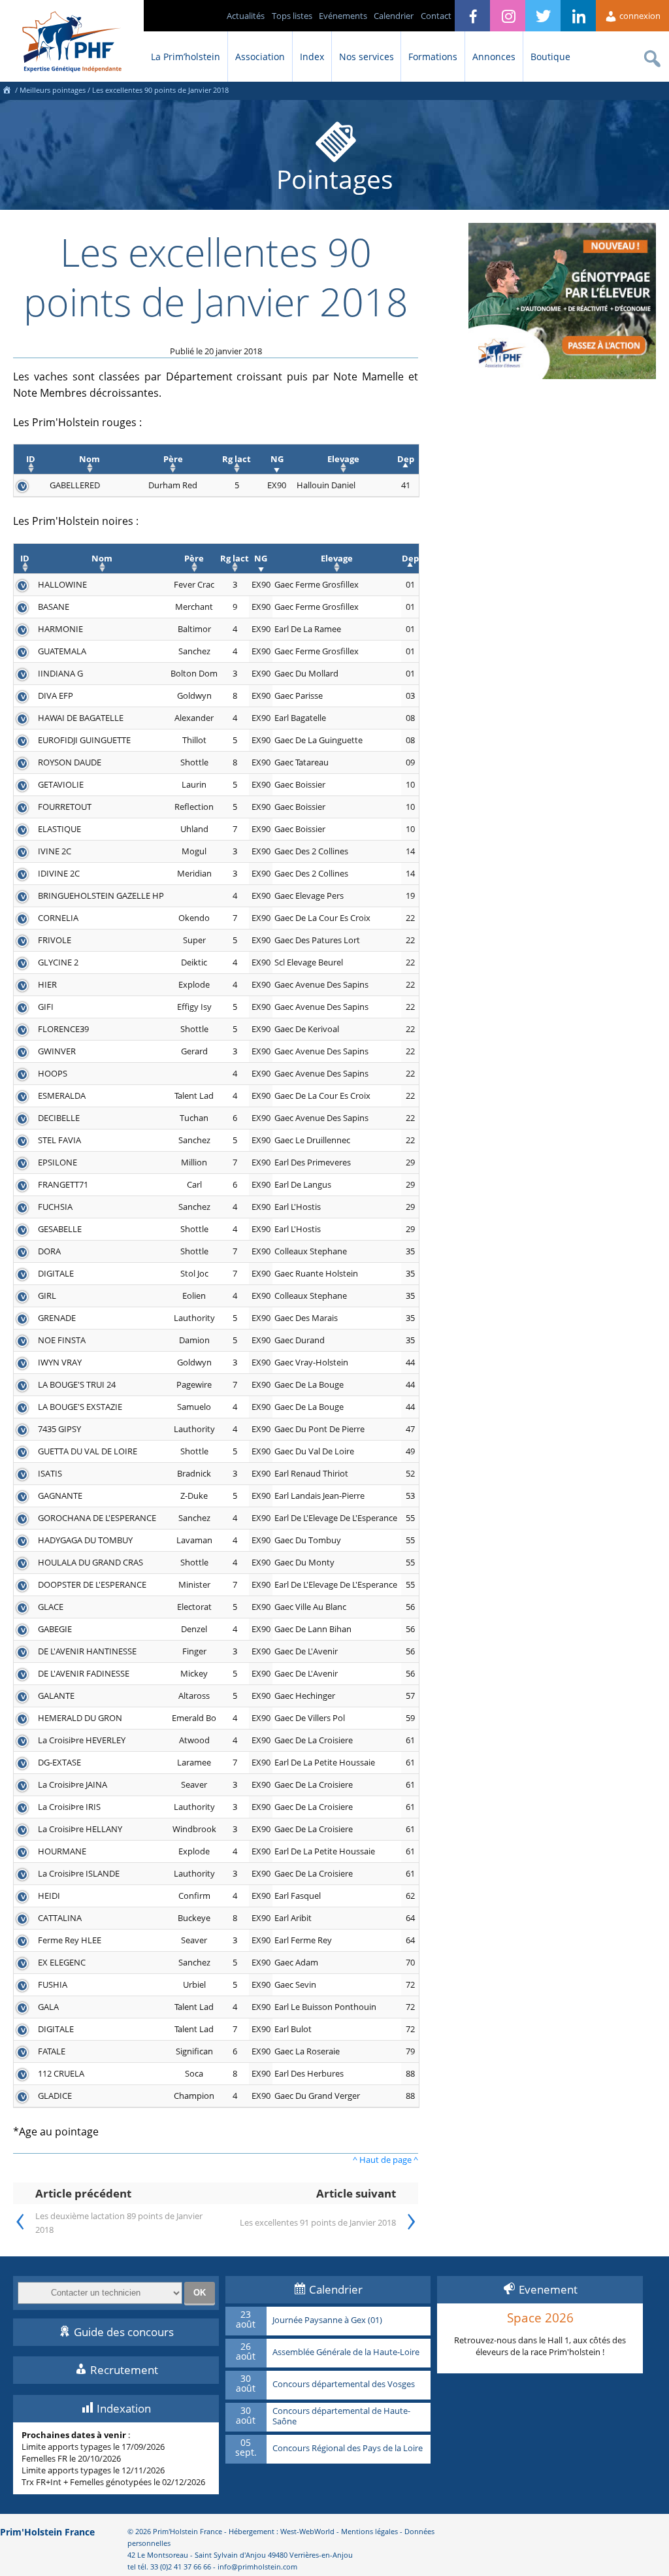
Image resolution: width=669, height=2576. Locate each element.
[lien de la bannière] (562, 376)
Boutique (550, 57)
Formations (433, 57)
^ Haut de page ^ (385, 2160)
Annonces (494, 57)
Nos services (367, 57)
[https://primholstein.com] (7, 90)
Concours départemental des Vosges (344, 2384)
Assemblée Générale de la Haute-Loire (346, 2352)
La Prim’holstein (186, 57)
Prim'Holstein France (47, 2532)
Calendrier (394, 16)
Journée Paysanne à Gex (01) (327, 2320)
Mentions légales (369, 2531)
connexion (639, 16)
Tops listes (292, 16)
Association (260, 57)
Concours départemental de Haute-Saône (341, 2416)
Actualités (246, 16)
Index (312, 57)
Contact (436, 16)
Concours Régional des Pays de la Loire (348, 2449)
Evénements (343, 16)
